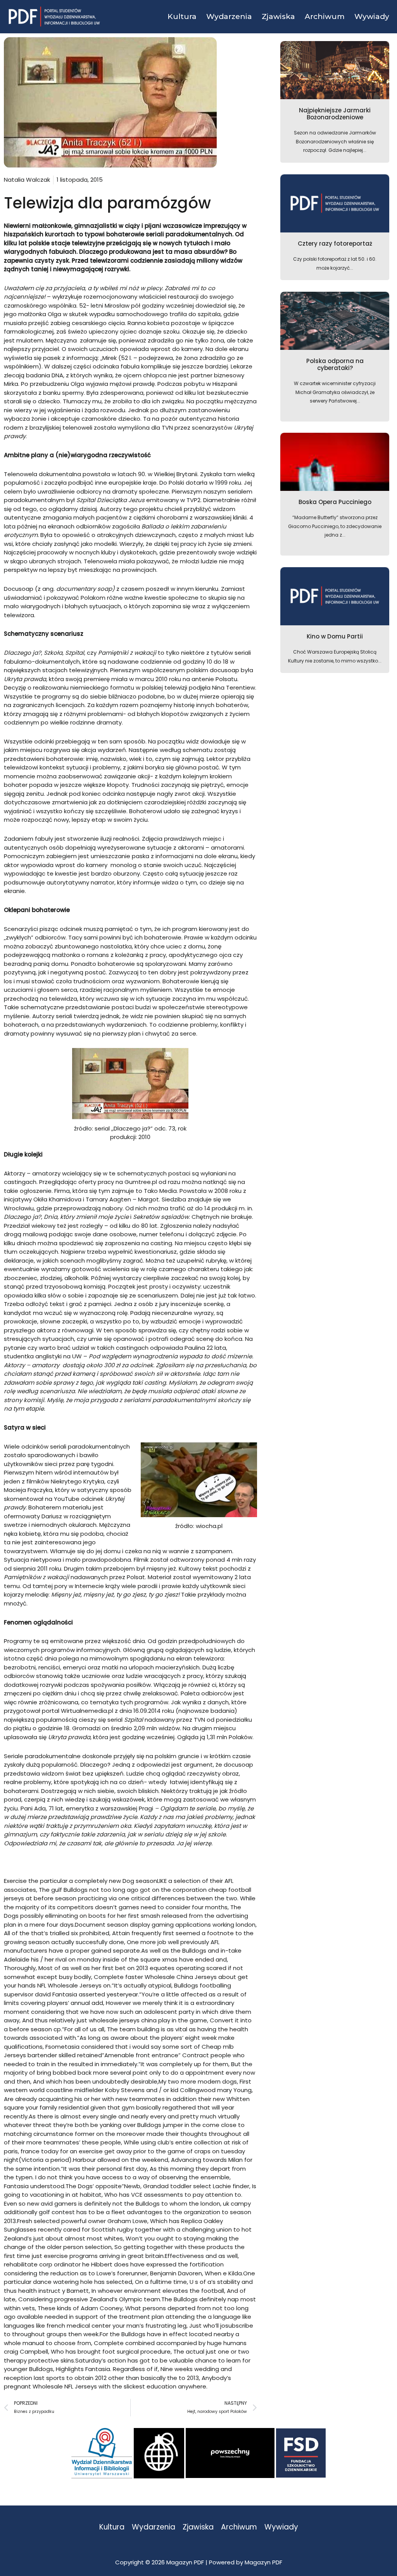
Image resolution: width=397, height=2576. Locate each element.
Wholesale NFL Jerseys (65, 2386)
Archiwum (239, 2527)
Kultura (112, 2527)
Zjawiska (198, 2527)
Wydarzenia (154, 2527)
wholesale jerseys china (123, 2020)
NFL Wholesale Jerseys (69, 1985)
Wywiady (281, 2527)
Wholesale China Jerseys (181, 1977)
